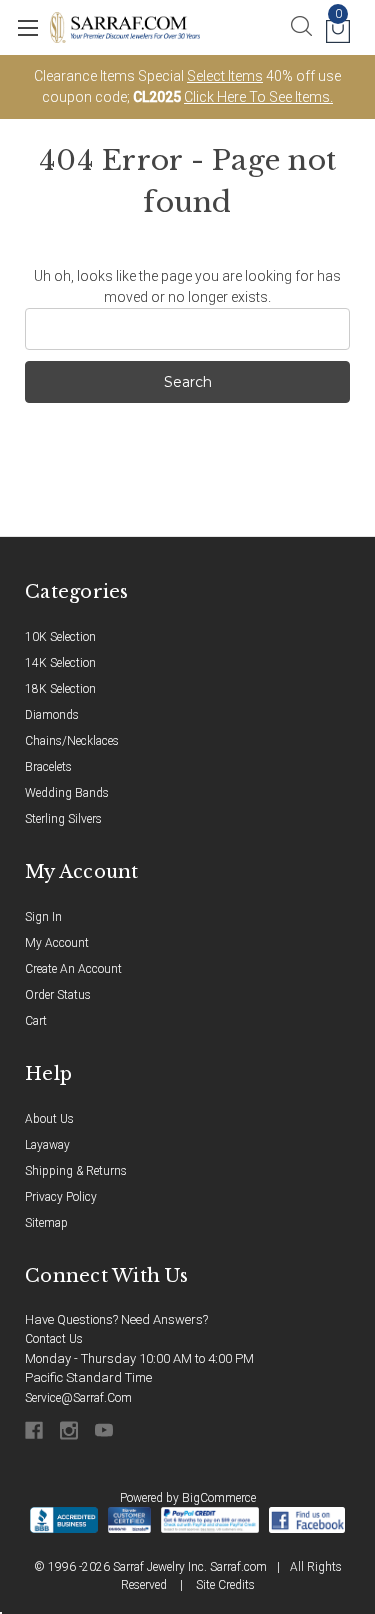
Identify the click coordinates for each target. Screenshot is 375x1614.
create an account (73, 969)
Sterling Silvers (63, 819)
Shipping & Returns (76, 1171)
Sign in (43, 917)
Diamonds (52, 715)
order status (58, 995)
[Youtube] (105, 1430)
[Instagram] (70, 1430)
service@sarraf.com (78, 1398)
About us (49, 1119)
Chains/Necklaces (72, 741)
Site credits (225, 1585)
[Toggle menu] (27, 27)
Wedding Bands (67, 793)
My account (57, 943)
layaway (47, 1145)
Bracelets (48, 767)
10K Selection (60, 637)
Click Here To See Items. (258, 97)
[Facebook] (35, 1430)
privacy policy (61, 1197)
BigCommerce (219, 1498)
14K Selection (60, 663)
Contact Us (54, 1339)
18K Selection (60, 689)
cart (36, 1021)
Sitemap (46, 1223)
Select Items (225, 76)
